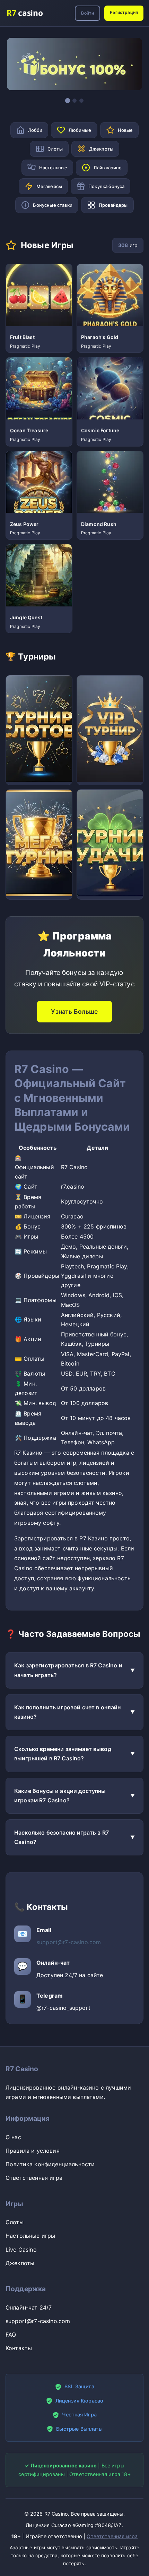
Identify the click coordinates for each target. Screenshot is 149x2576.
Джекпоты (20, 2263)
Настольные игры (30, 2236)
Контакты (19, 2348)
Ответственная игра (34, 2178)
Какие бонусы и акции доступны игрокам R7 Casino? (60, 1796)
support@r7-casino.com (69, 1942)
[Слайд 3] (81, 101)
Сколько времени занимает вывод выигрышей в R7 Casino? (63, 1754)
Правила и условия (33, 2151)
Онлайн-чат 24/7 (29, 2307)
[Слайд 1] (68, 101)
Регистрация (124, 12)
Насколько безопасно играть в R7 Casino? (62, 1837)
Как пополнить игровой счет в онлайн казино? (68, 1712)
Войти (87, 13)
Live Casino (21, 2250)
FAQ (11, 2335)
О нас (13, 2137)
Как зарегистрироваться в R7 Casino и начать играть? (68, 1670)
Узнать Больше (74, 1011)
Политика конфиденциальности (50, 2164)
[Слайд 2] (74, 101)
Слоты (15, 2222)
